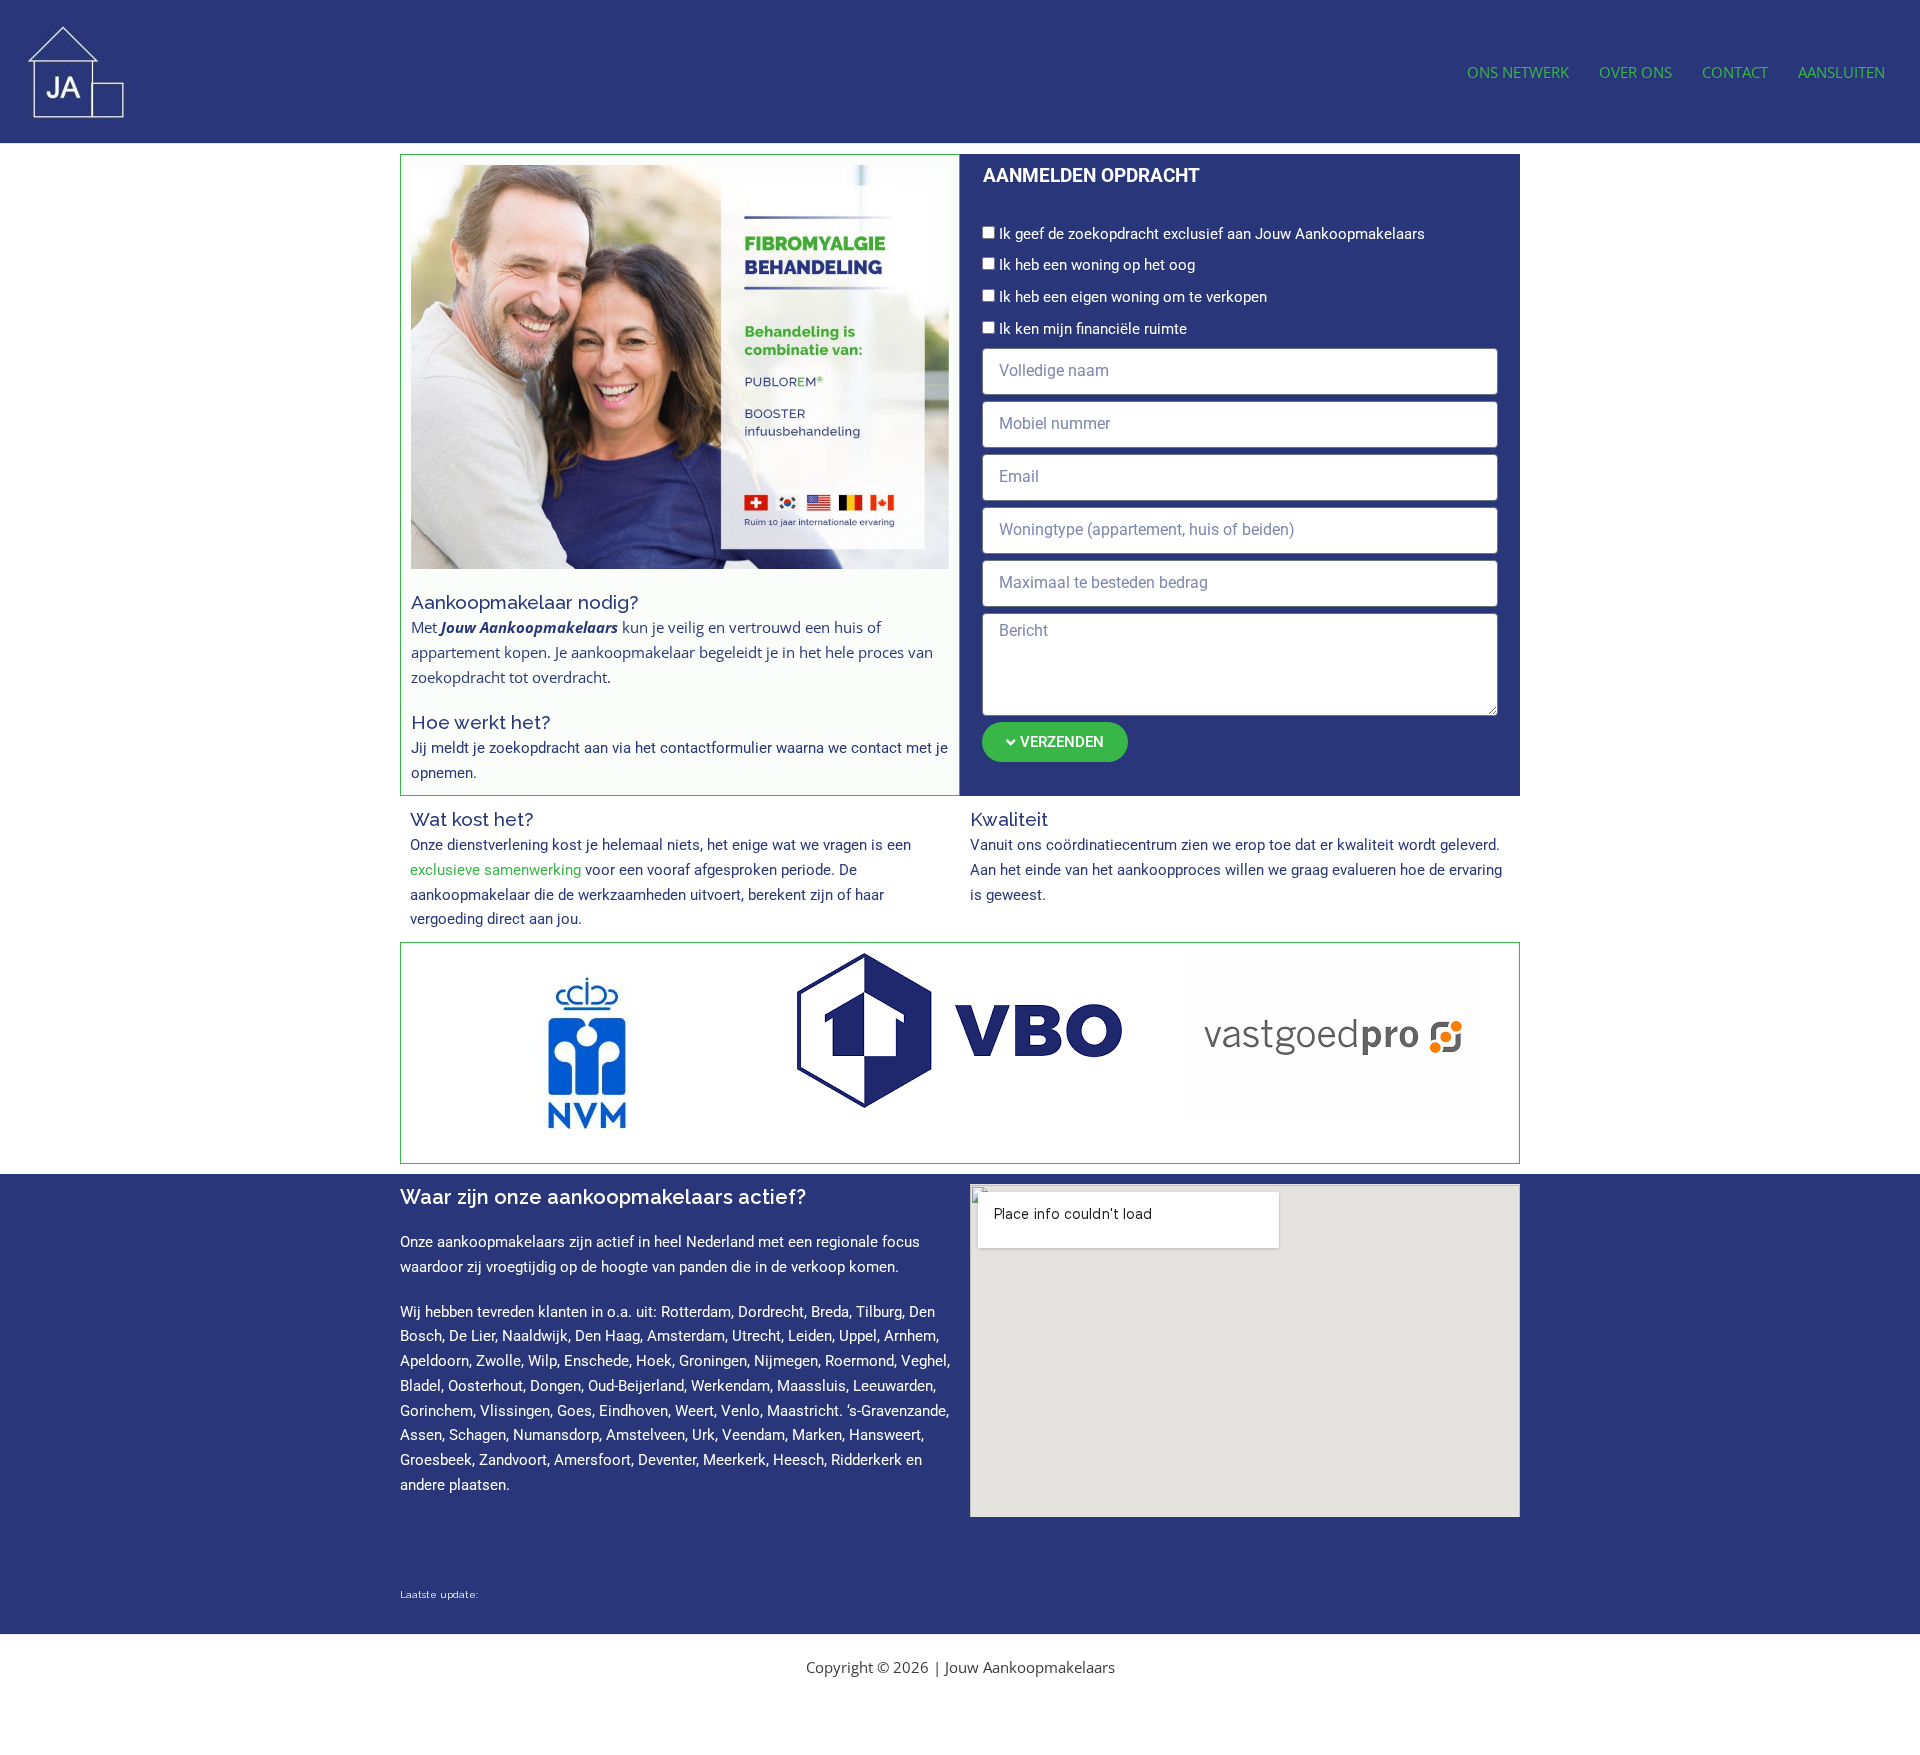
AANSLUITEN (1841, 72)
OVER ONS (1635, 72)
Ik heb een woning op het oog (1097, 265)
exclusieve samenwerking (495, 870)
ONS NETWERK (1518, 72)
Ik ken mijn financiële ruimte (1093, 329)
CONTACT (1735, 72)
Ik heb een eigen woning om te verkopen (1133, 297)
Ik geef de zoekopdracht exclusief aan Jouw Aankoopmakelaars (1212, 234)
